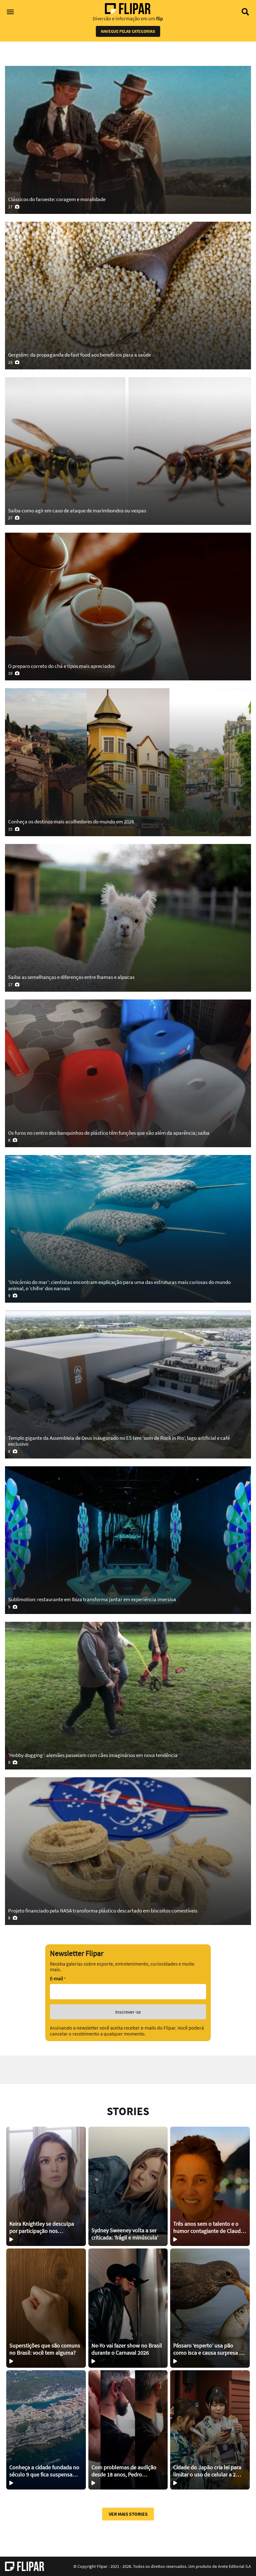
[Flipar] (25, 2566)
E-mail (58, 1979)
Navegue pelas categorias (128, 31)
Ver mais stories (128, 2514)
